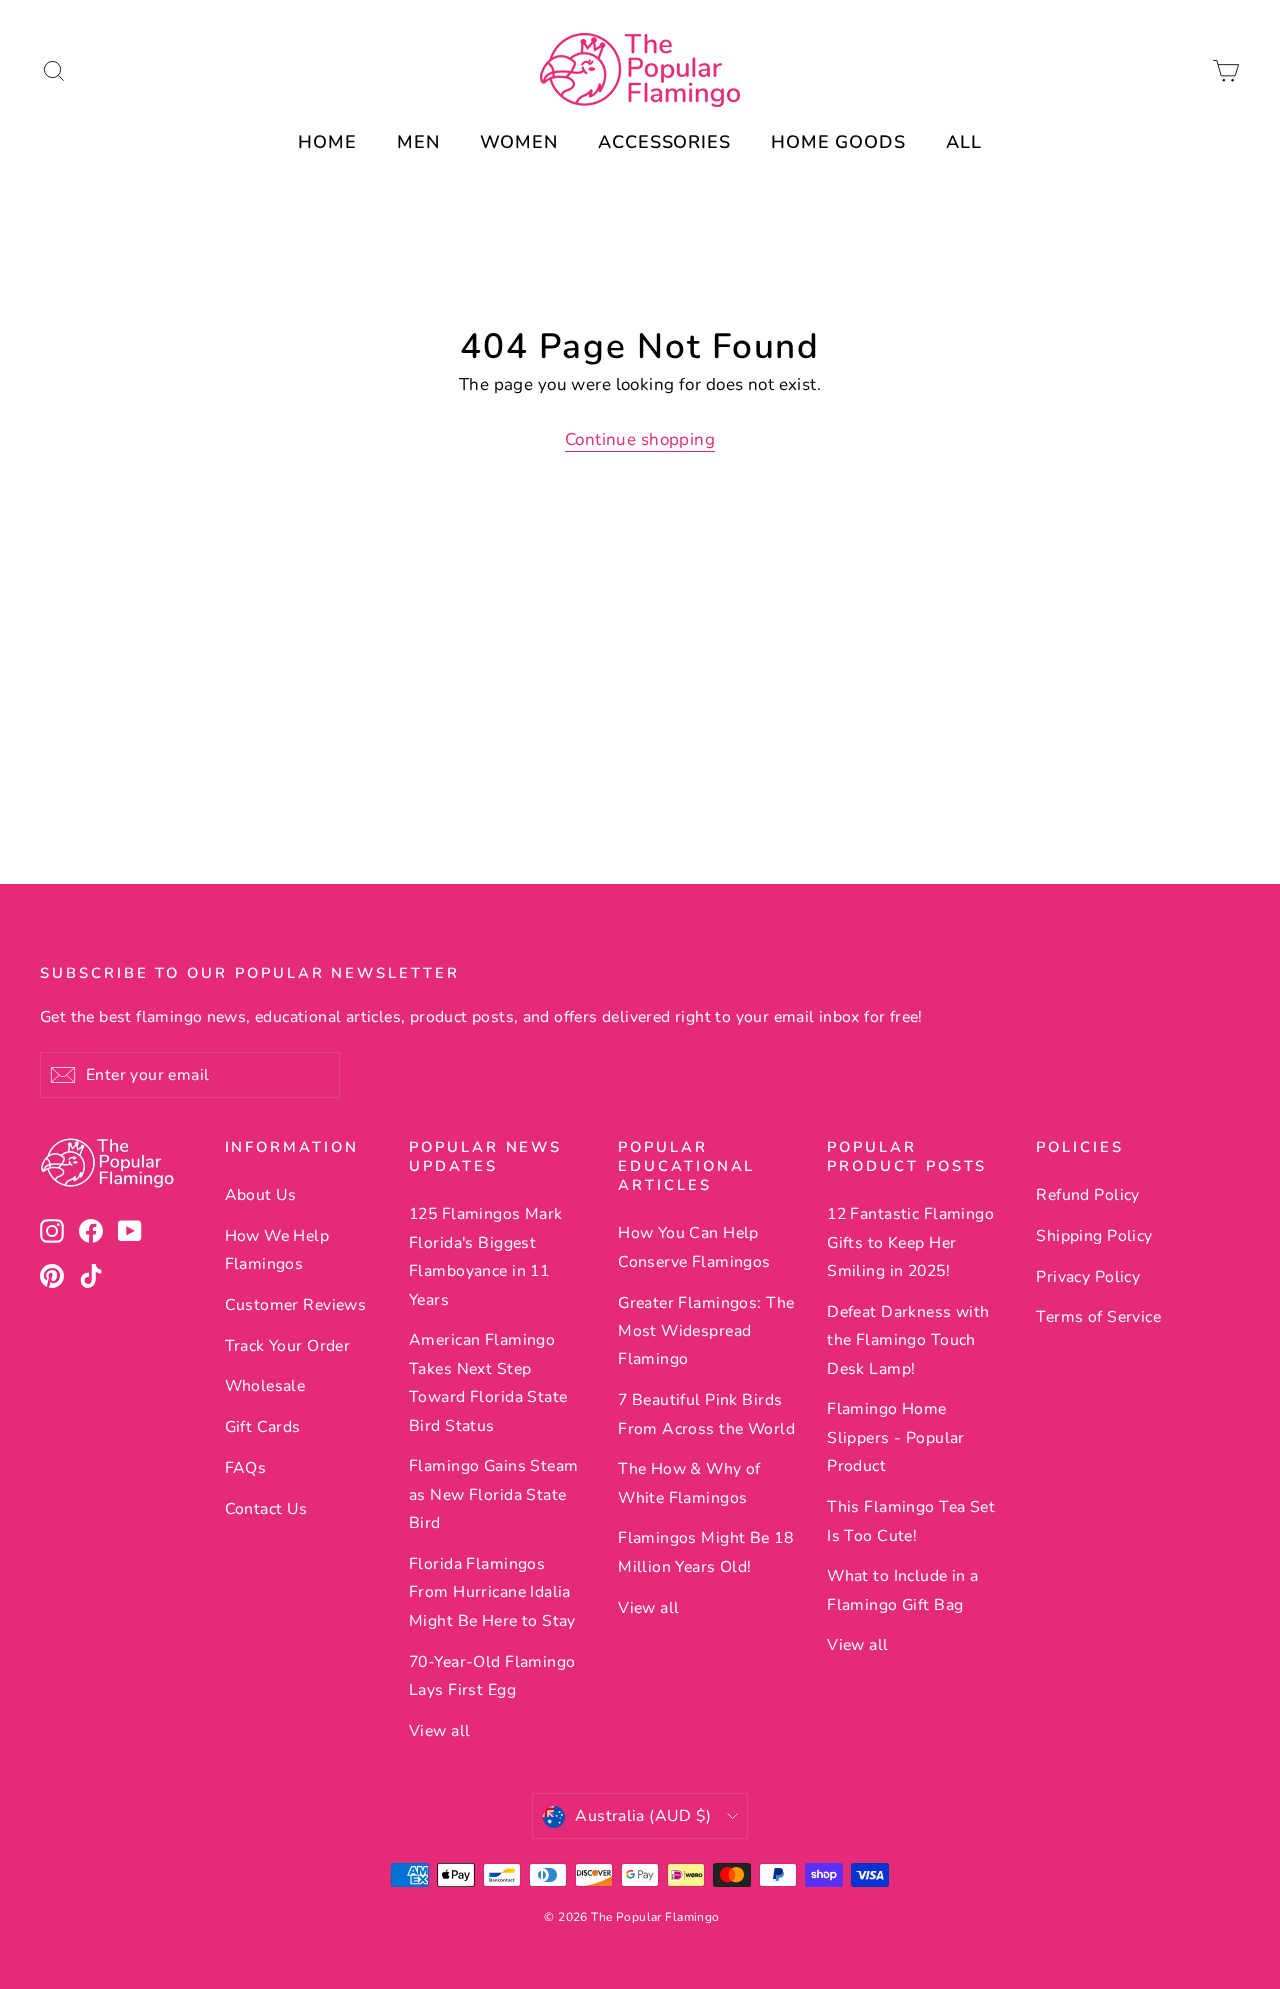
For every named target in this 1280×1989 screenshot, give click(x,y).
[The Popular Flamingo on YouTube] (130, 1230)
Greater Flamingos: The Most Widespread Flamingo (706, 1331)
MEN (418, 142)
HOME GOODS (838, 142)
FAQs (246, 1468)
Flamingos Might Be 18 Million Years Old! (705, 1552)
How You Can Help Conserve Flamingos (694, 1247)
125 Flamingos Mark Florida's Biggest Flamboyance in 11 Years (486, 1256)
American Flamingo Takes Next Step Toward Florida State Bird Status (488, 1382)
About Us (261, 1195)
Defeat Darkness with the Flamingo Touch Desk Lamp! (908, 1340)
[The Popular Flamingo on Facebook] (91, 1230)
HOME (327, 142)
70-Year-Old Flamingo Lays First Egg (492, 1676)
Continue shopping (640, 439)
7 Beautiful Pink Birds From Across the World (706, 1414)
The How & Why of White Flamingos (689, 1483)
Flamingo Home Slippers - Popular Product (896, 1437)
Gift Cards (263, 1427)
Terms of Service (1098, 1317)
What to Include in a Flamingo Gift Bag (903, 1590)
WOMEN (519, 142)
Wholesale (265, 1386)
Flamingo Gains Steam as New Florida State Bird (494, 1494)
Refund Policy (1088, 1195)
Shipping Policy (1094, 1236)
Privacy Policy (1088, 1277)
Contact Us (266, 1509)
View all (439, 1731)
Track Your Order (288, 1346)
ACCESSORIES (664, 142)
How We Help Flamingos (277, 1250)
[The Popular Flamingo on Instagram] (52, 1230)
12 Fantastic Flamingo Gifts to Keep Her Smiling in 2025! (910, 1242)
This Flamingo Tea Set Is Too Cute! (911, 1521)
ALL (964, 142)
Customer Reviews (296, 1305)
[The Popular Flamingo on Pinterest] (52, 1275)
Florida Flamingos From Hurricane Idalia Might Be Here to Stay (492, 1592)
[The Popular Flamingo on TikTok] (91, 1275)
